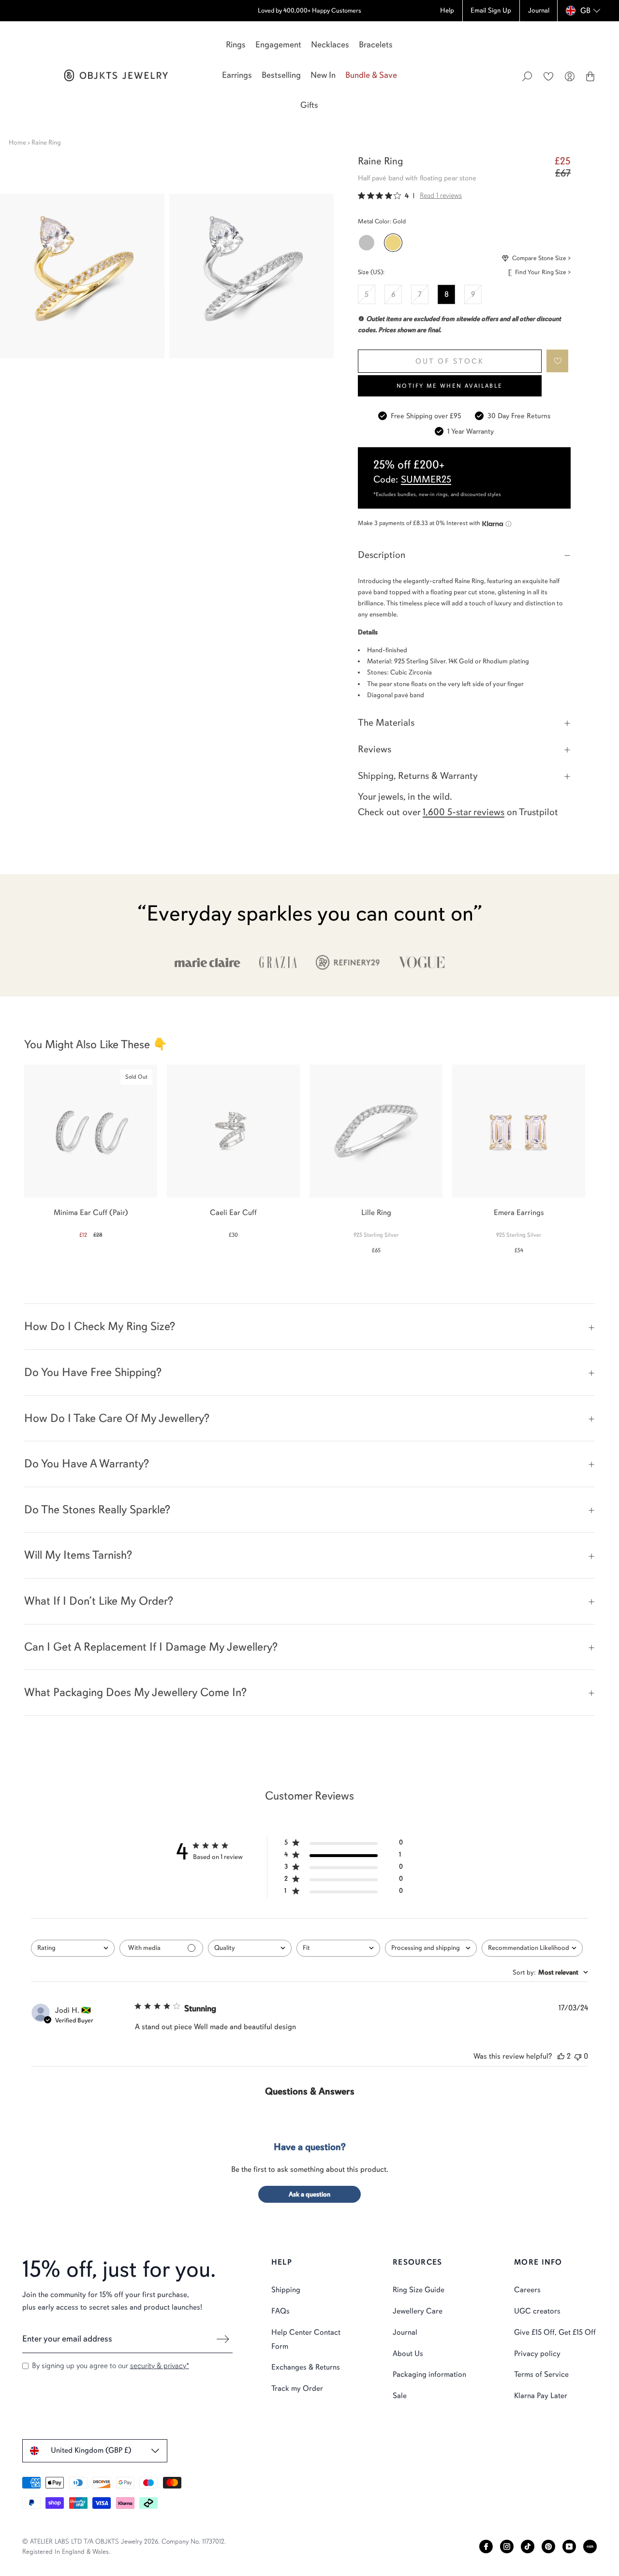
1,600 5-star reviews (464, 812)
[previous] (16, 1154)
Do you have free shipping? (93, 1372)
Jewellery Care (418, 2311)
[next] (603, 1154)
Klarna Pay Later (541, 2396)
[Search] (527, 76)
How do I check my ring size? (100, 1326)
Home (17, 142)
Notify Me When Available (450, 386)
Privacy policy (537, 2354)
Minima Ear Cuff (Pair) (91, 1213)
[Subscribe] (223, 2339)
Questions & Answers (310, 2091)
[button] (558, 361)
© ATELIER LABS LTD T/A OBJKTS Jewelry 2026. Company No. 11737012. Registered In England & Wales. (124, 2547)
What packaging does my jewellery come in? (135, 1692)
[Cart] (590, 76)
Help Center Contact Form (306, 2339)
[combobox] (73, 1948)
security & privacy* (160, 2366)
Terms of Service (541, 2374)
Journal (405, 2332)
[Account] (570, 76)
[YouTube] (569, 2547)
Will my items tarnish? (78, 1555)
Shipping (286, 2290)
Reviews (375, 749)
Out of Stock (450, 361)
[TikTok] (528, 2547)
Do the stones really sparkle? (97, 1509)
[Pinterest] (548, 2547)
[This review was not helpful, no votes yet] (578, 2056)
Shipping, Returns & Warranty (418, 776)
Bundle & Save (371, 75)
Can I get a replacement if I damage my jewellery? (151, 1647)
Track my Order (297, 2388)
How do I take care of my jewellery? (117, 1418)
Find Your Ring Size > (543, 272)
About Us (408, 2354)
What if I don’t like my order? (99, 1601)
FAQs (280, 2311)
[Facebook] (486, 2547)
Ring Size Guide (419, 2290)
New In (323, 75)
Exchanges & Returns (306, 2367)
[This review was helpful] (561, 2056)
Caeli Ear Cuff (233, 1213)
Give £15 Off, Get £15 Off (555, 2332)
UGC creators (537, 2311)
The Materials (386, 723)
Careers (527, 2290)
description (382, 555)
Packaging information (429, 2374)
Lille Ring (376, 1213)
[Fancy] (590, 2547)
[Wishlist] (548, 76)
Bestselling (281, 75)
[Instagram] (507, 2547)
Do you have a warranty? (87, 1464)
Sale (400, 2396)
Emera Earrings (519, 1213)
